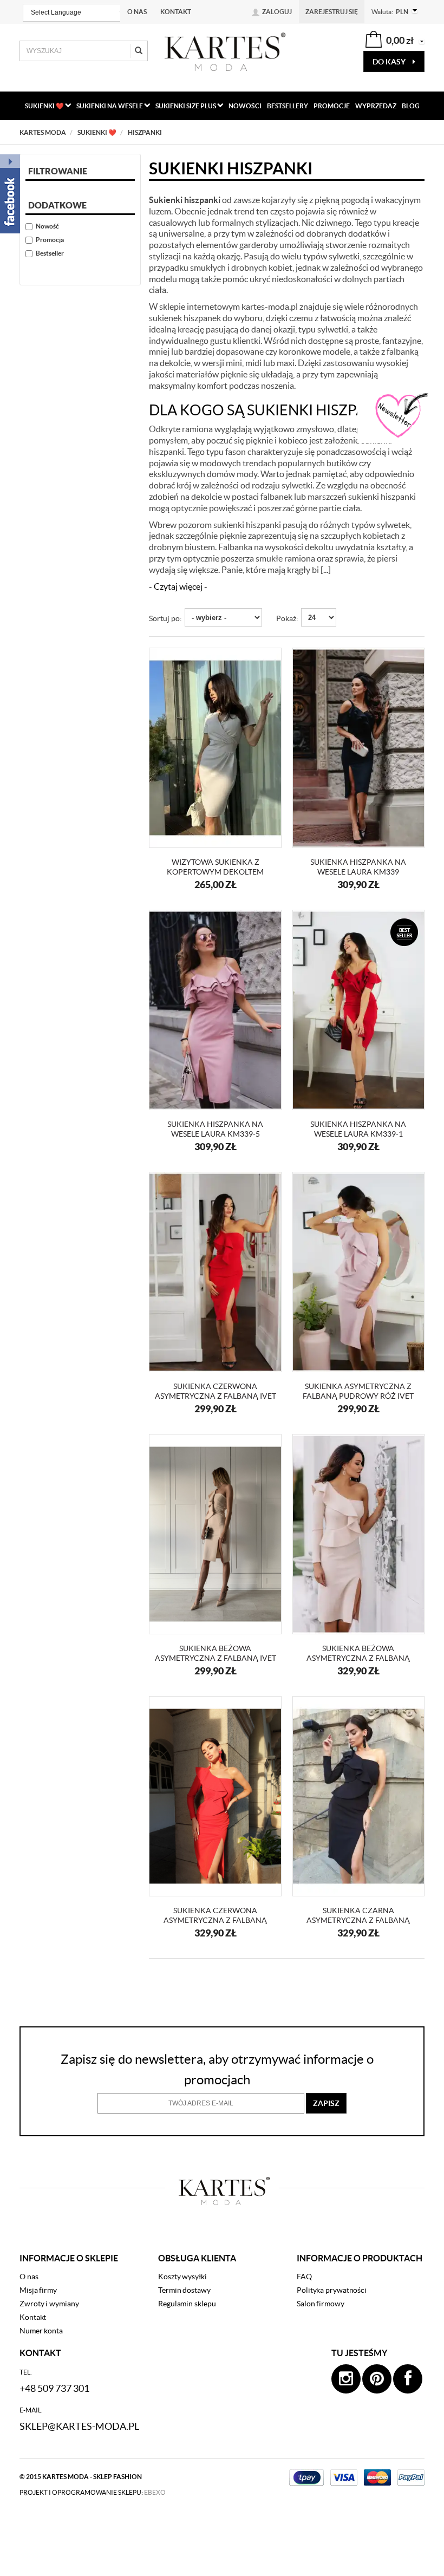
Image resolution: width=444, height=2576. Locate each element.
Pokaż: (287, 618)
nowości (245, 106)
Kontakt (176, 12)
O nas (137, 12)
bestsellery (288, 106)
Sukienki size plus (186, 106)
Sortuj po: (165, 618)
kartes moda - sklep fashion (92, 2477)
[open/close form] (401, 416)
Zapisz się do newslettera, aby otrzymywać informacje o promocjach (217, 2069)
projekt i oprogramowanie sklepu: (93, 2492)
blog (411, 106)
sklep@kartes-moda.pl (79, 2426)
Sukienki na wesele (110, 106)
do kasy (390, 62)
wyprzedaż (376, 106)
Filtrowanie (58, 171)
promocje (332, 106)
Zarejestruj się (332, 12)
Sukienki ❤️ (45, 106)
